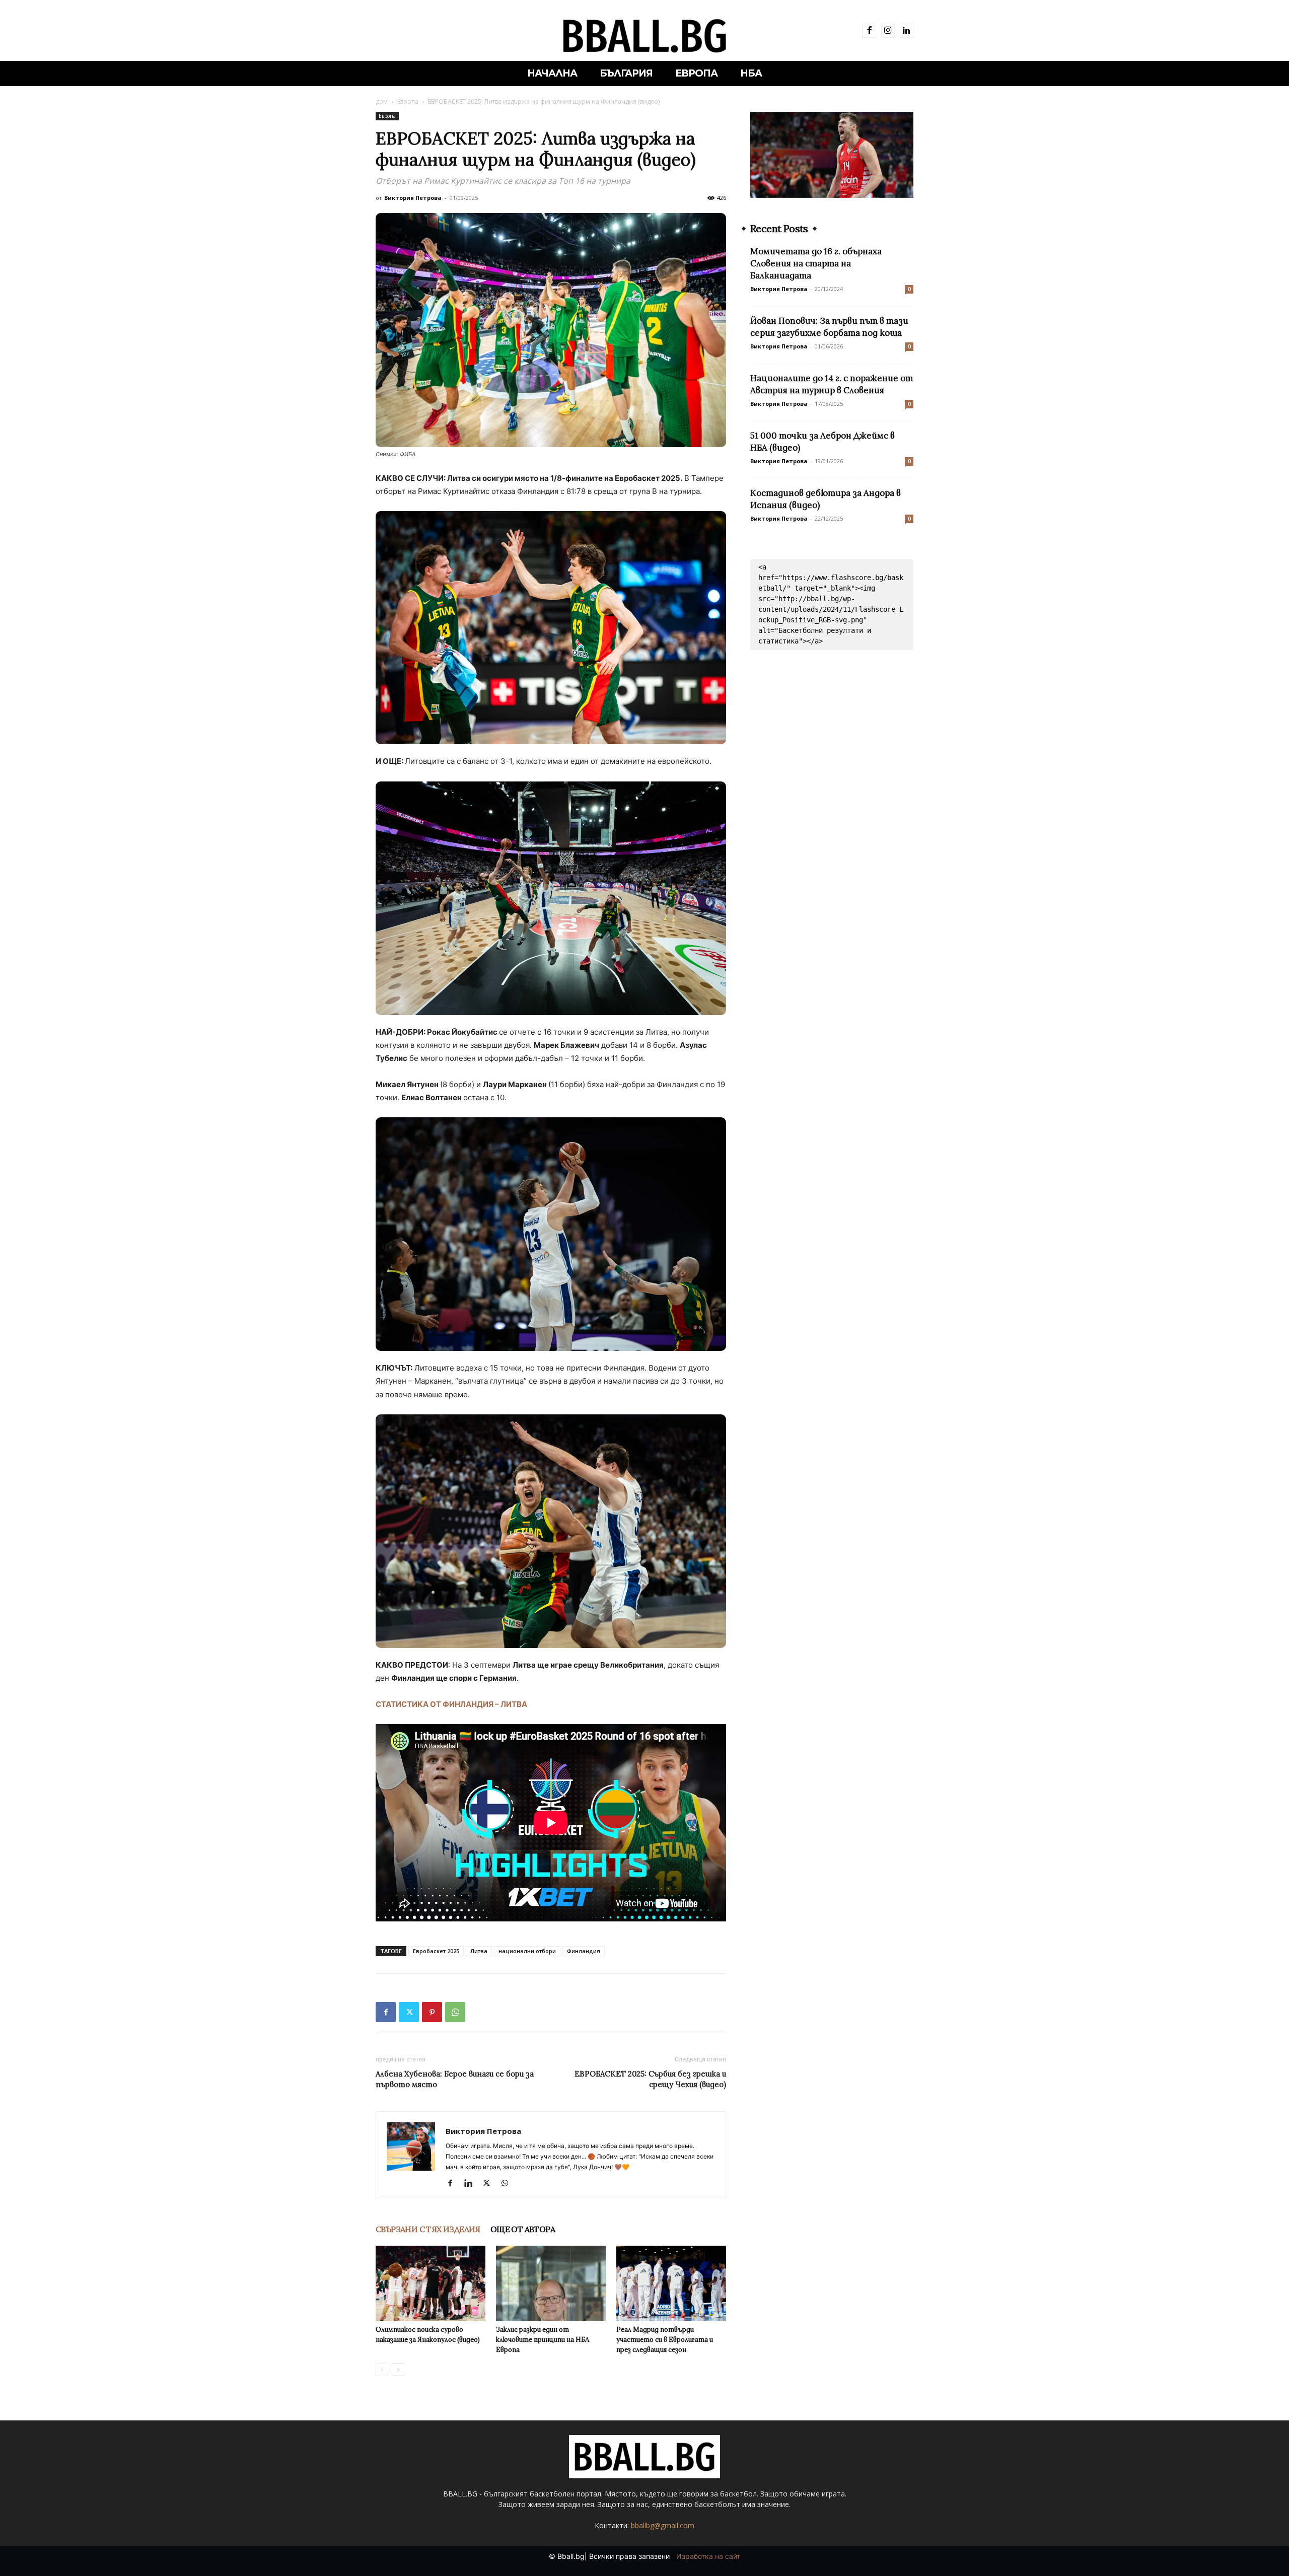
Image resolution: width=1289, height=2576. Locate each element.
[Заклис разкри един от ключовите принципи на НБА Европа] (551, 2283)
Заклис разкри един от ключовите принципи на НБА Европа (543, 2340)
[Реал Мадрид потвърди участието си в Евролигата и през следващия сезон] (671, 2283)
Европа (408, 101)
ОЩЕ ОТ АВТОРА (523, 2229)
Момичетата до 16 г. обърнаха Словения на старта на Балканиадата (816, 263)
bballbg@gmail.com (663, 2525)
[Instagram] (888, 30)
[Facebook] (869, 30)
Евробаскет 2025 (436, 1951)
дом (382, 101)
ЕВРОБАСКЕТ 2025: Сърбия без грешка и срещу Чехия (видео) (650, 2079)
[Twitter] (409, 2012)
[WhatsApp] (455, 2012)
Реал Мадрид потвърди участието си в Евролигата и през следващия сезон (665, 2340)
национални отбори (527, 1951)
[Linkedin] (907, 30)
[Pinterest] (432, 2012)
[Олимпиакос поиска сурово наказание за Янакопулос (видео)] (431, 2283)
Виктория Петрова (413, 198)
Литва (479, 1951)
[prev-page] (382, 2370)
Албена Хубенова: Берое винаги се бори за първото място (455, 2079)
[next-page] (398, 2370)
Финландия (584, 1951)
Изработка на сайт (708, 2556)
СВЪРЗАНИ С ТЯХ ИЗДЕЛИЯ (428, 2229)
